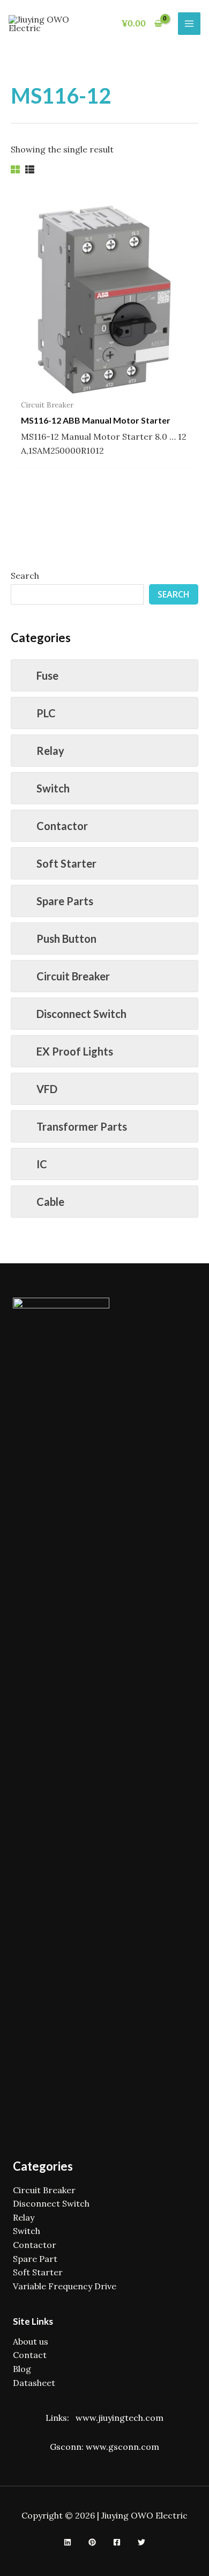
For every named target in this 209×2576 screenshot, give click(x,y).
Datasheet (34, 2383)
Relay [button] (50, 751)
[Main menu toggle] (189, 24)
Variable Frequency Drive (65, 2286)
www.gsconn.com (122, 2447)
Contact (30, 2355)
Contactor (35, 2245)
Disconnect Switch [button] (81, 1014)
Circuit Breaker (44, 2190)
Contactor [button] (62, 826)
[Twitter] (141, 2542)
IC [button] (42, 1164)
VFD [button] (47, 1089)
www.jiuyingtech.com (120, 2418)
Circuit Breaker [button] (73, 976)
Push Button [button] (66, 938)
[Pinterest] (92, 2542)
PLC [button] (46, 713)
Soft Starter (38, 2272)
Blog (22, 2369)
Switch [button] (53, 788)
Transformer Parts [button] (82, 1126)
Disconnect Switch (51, 2203)
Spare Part (35, 2259)
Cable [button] (50, 1202)
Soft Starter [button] (66, 863)
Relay (24, 2217)
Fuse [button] (47, 675)
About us (31, 2341)
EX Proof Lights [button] (75, 1051)
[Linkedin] (68, 2542)
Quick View (105, 383)
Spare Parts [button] (65, 901)
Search (25, 576)
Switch (27, 2231)
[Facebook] (117, 2542)
